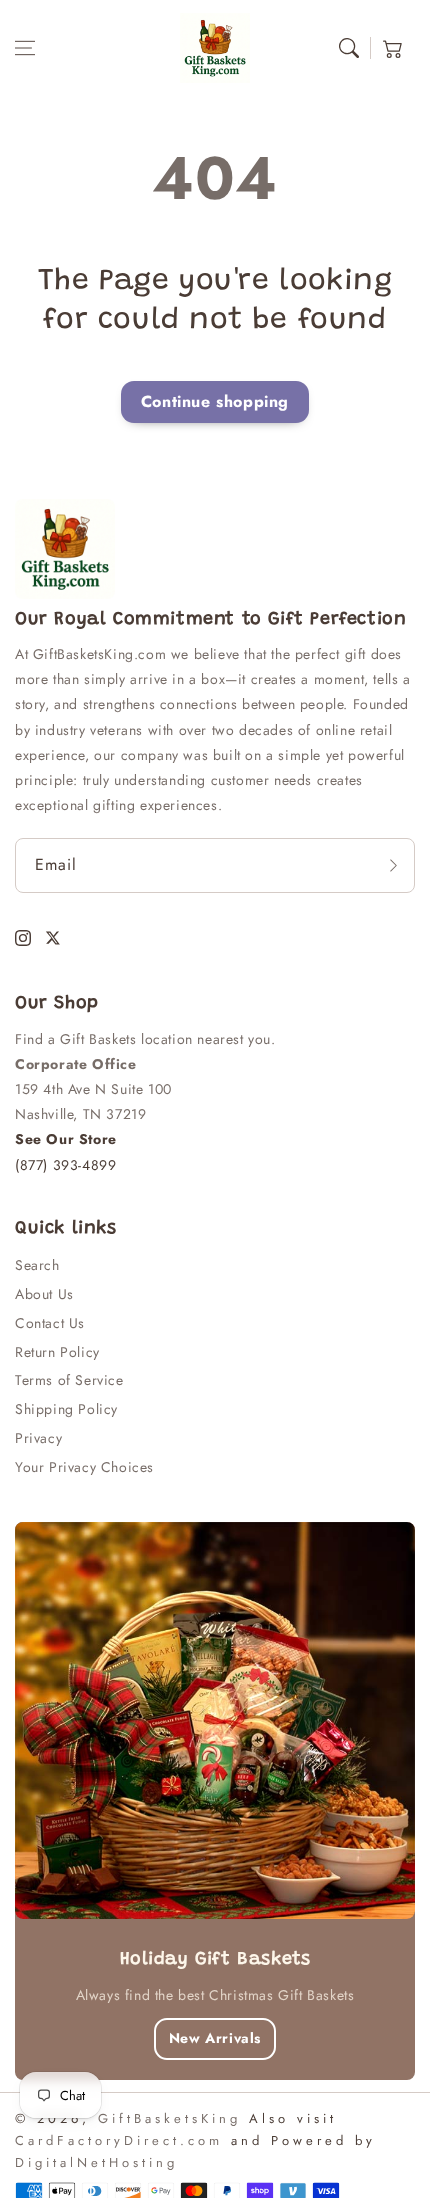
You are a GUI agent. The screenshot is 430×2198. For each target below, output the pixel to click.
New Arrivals (215, 2038)
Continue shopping (215, 401)
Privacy (38, 1438)
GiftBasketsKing (169, 2118)
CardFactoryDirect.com (119, 2140)
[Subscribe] (393, 865)
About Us (44, 1294)
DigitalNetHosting (96, 2162)
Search (37, 1265)
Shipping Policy (66, 1409)
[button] (25, 48)
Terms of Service (69, 1380)
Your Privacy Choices (84, 1467)
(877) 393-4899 (65, 1165)
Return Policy (57, 1352)
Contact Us (50, 1323)
